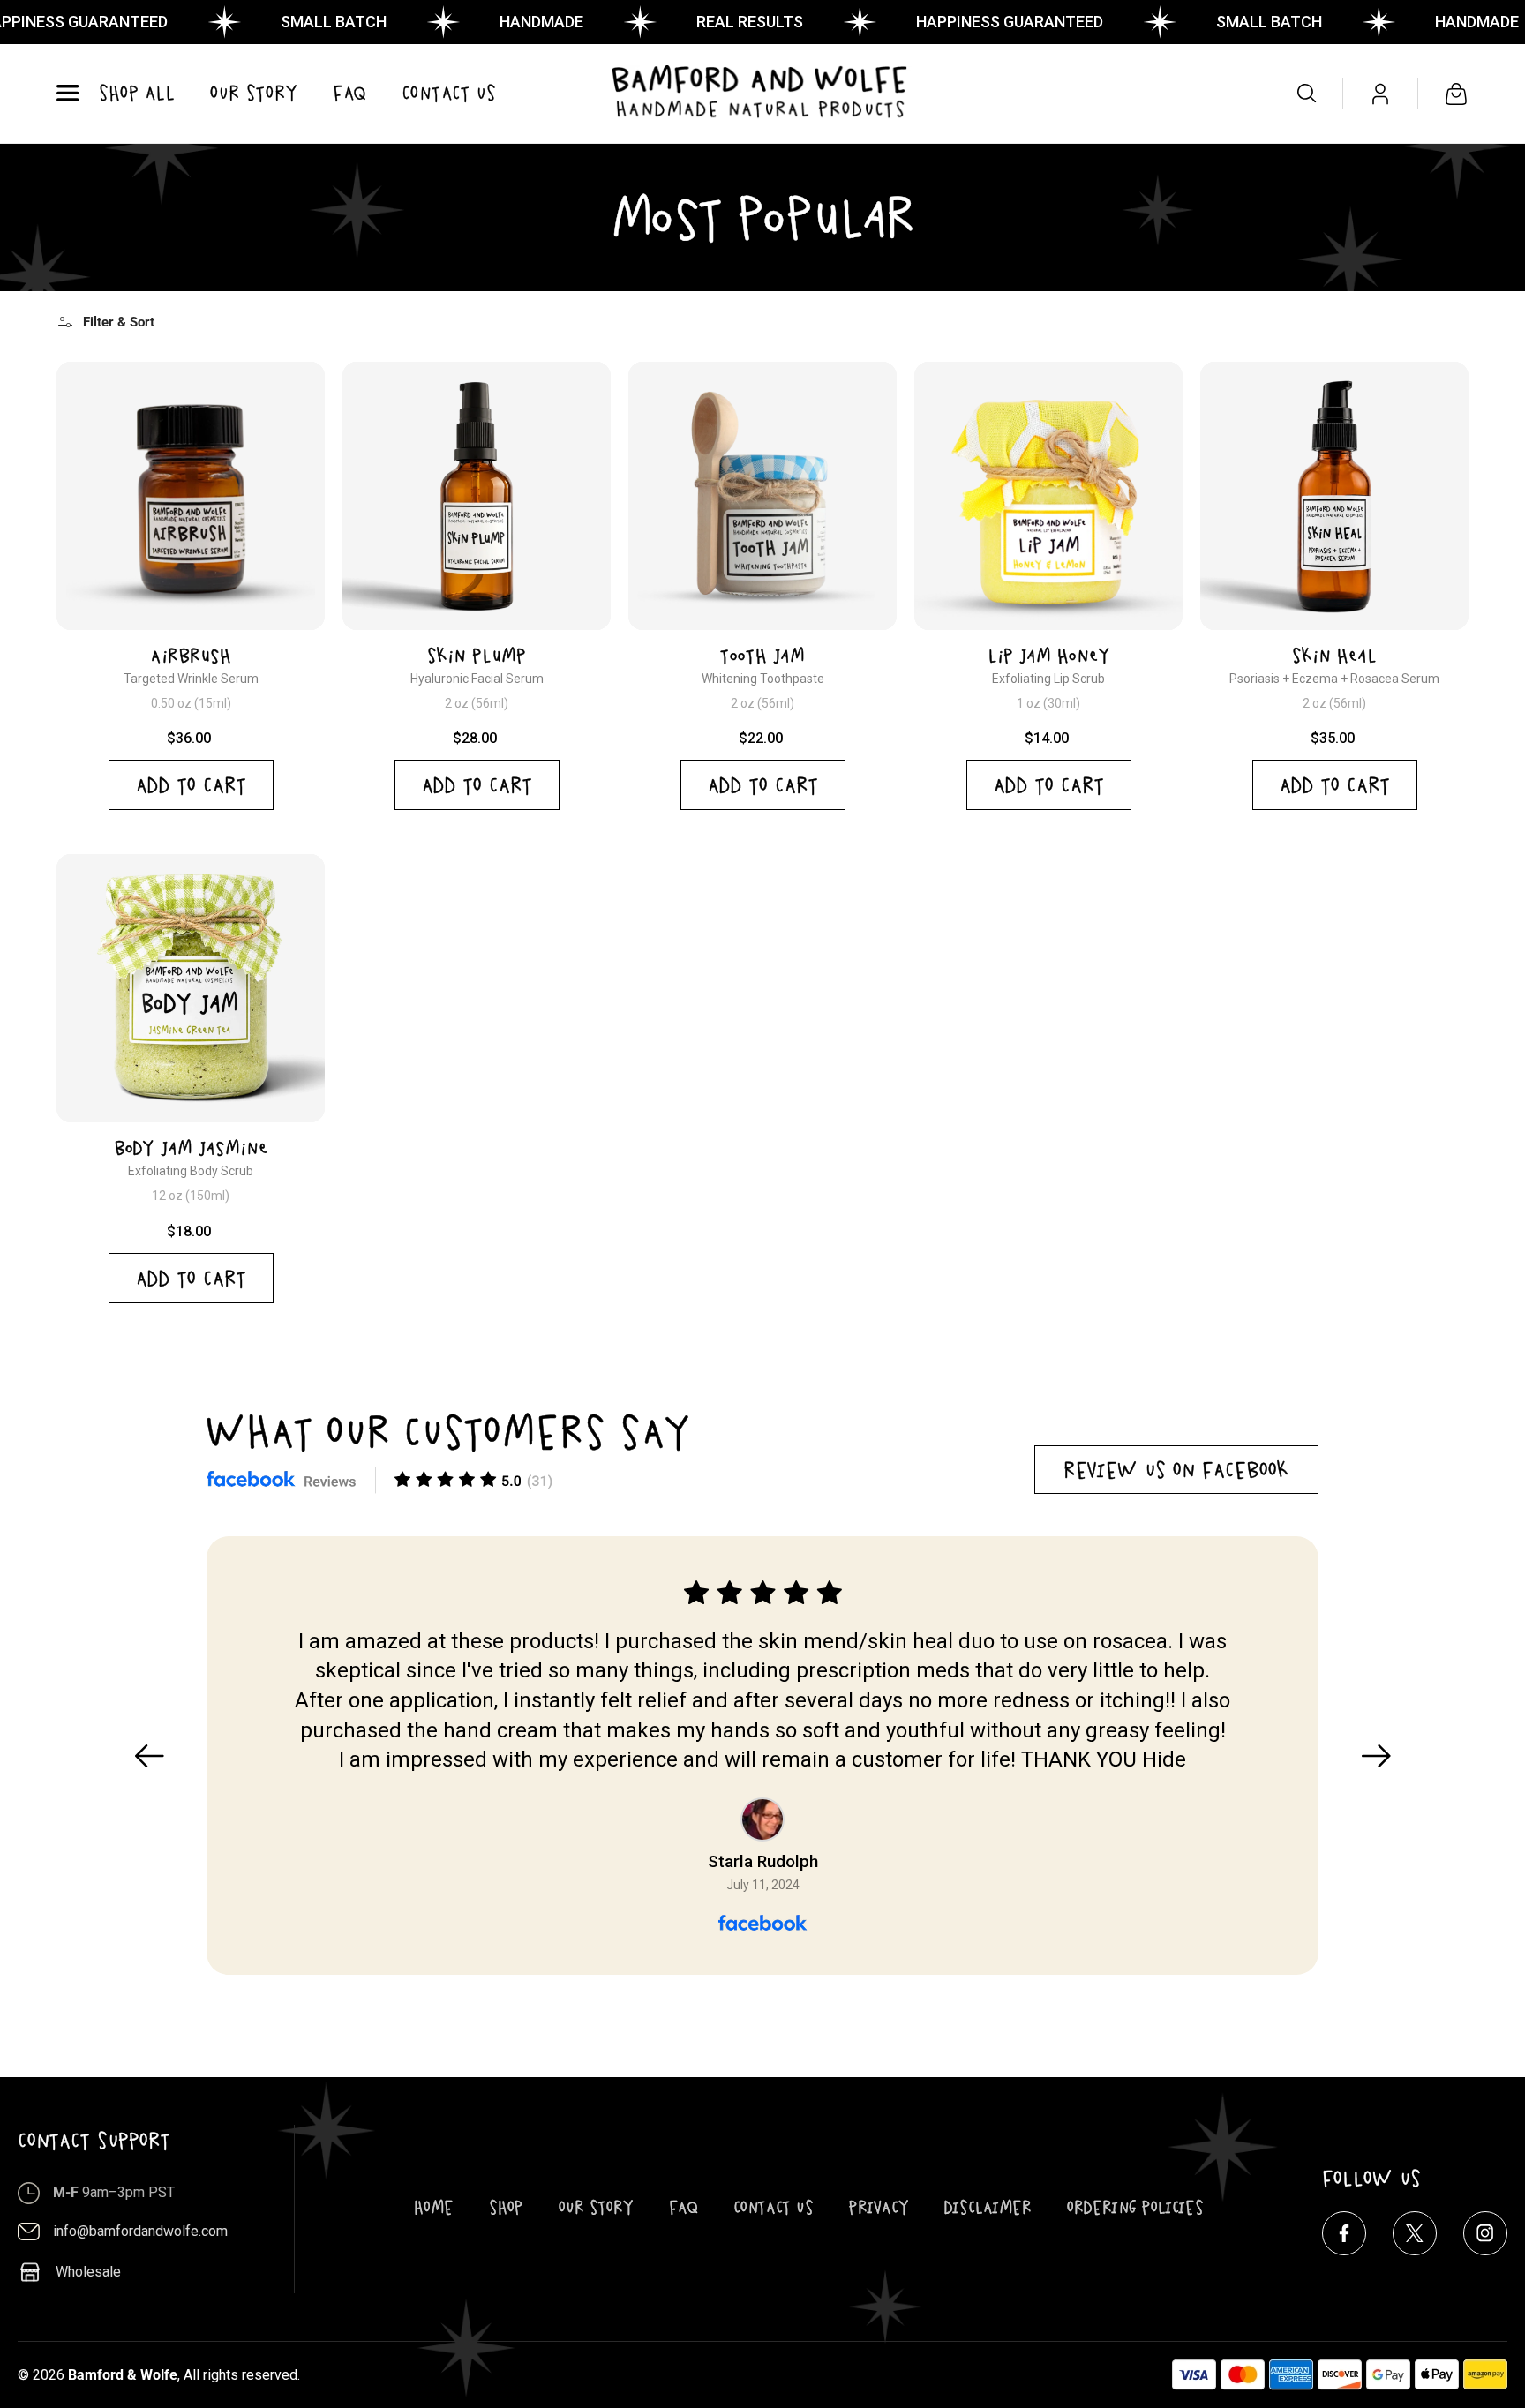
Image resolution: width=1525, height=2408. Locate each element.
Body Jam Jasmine (191, 1148)
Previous (149, 1756)
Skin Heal (1334, 656)
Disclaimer (988, 2207)
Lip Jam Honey (1049, 656)
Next (1376, 1756)
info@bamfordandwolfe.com (140, 2231)
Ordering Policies (1135, 2207)
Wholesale (88, 2272)
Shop (506, 2207)
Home (434, 2207)
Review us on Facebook (1176, 1470)
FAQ (684, 2207)
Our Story (596, 2207)
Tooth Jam (762, 656)
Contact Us (774, 2207)
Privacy (879, 2207)
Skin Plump (477, 656)
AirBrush (191, 656)
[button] (68, 94)
